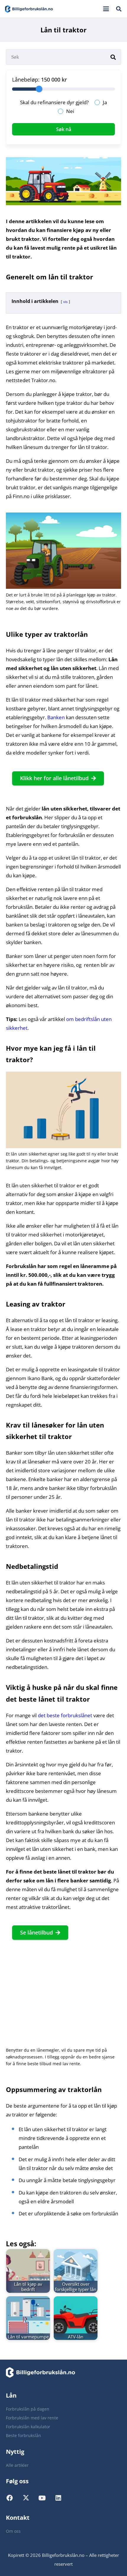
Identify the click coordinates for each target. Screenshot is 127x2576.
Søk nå (64, 129)
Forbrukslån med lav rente (32, 2418)
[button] (106, 9)
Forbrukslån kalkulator (28, 2427)
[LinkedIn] (63, 2500)
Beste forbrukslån (23, 2435)
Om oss (13, 2531)
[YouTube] (47, 2500)
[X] (30, 2500)
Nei (70, 111)
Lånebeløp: (26, 79)
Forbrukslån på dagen (28, 2409)
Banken (56, 717)
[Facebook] (14, 2500)
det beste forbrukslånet (65, 1715)
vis (65, 302)
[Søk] (113, 57)
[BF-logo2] (29, 9)
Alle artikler (17, 2465)
